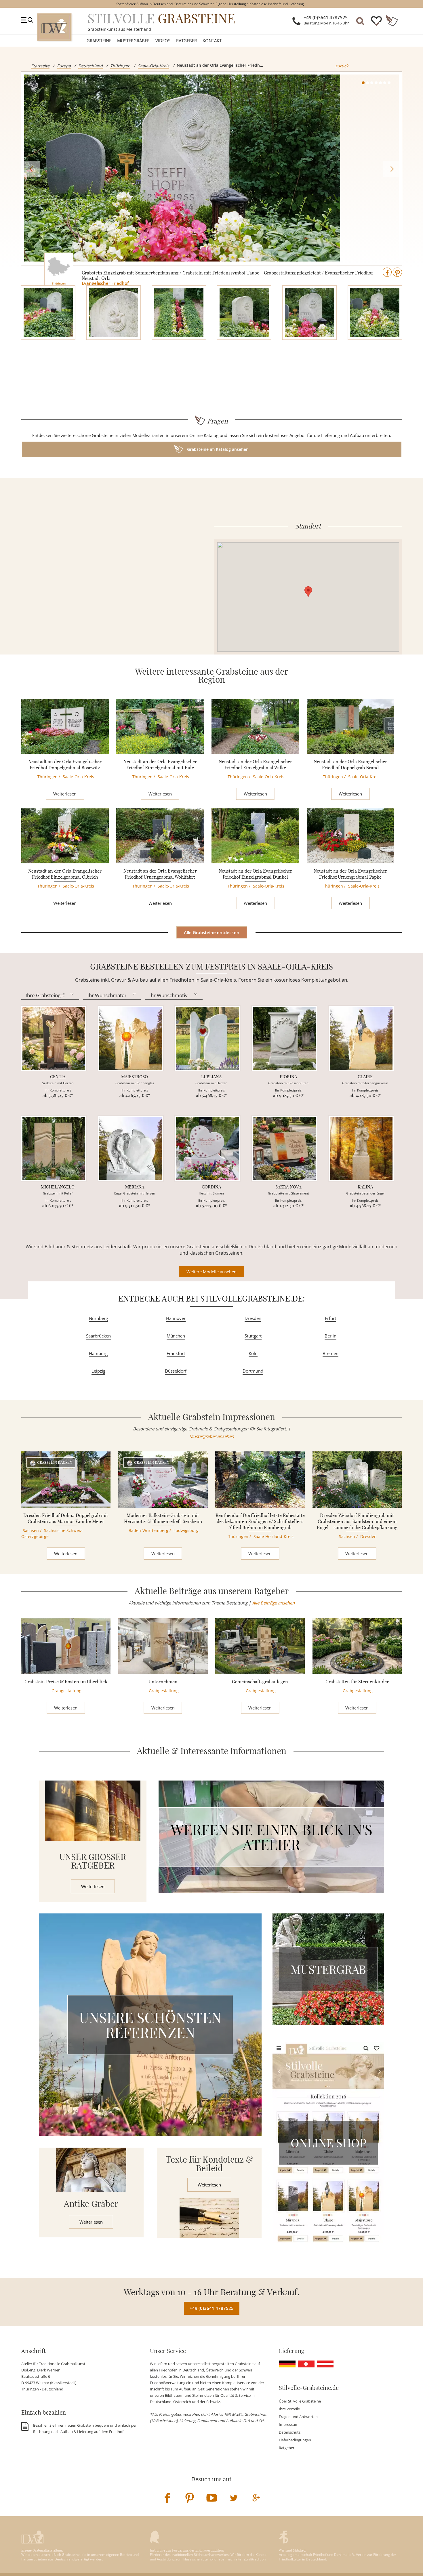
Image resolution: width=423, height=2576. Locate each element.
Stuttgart (253, 1336)
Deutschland (90, 66)
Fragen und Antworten (298, 2417)
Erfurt (330, 1318)
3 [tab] (372, 83)
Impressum (289, 2424)
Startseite (40, 66)
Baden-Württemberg (148, 1530)
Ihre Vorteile (289, 2409)
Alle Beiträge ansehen (273, 1603)
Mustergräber (133, 41)
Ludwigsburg (186, 1530)
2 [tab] (367, 83)
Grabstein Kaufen (55, 1462)
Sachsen (31, 1530)
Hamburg (98, 1353)
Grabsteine (99, 41)
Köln (253, 1353)
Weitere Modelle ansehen (211, 1272)
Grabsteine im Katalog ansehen (217, 449)
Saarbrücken (98, 1336)
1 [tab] (363, 83)
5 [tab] (380, 83)
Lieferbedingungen (295, 2440)
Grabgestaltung (66, 1691)
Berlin (330, 1336)
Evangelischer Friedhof (105, 283)
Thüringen (120, 66)
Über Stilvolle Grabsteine (300, 2401)
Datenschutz (290, 2432)
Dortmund (253, 1371)
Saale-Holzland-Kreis (274, 1536)
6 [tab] (385, 83)
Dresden (253, 1318)
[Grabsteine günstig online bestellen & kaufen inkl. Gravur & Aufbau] (54, 27)
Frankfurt (176, 1353)
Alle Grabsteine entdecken (212, 932)
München (176, 1336)
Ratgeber (186, 41)
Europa (64, 66)
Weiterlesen (65, 794)
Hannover (176, 1318)
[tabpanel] (212, 169)
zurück (342, 66)
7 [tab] (389, 83)
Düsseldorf (176, 1371)
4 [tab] (376, 83)
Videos (163, 41)
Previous (32, 169)
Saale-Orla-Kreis (154, 66)
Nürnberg (98, 1318)
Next (391, 169)
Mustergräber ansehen (212, 1436)
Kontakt (212, 41)
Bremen (330, 1353)
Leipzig (98, 1371)
